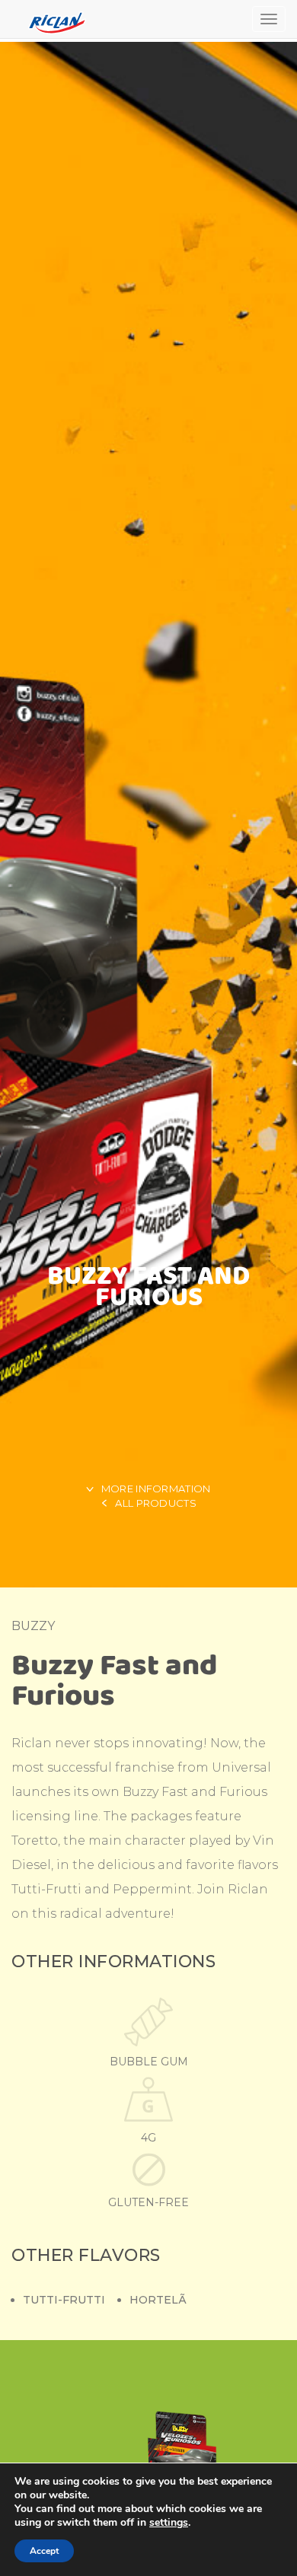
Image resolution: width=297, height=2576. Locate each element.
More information (156, 1489)
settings (169, 2523)
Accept (44, 2551)
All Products (156, 1503)
